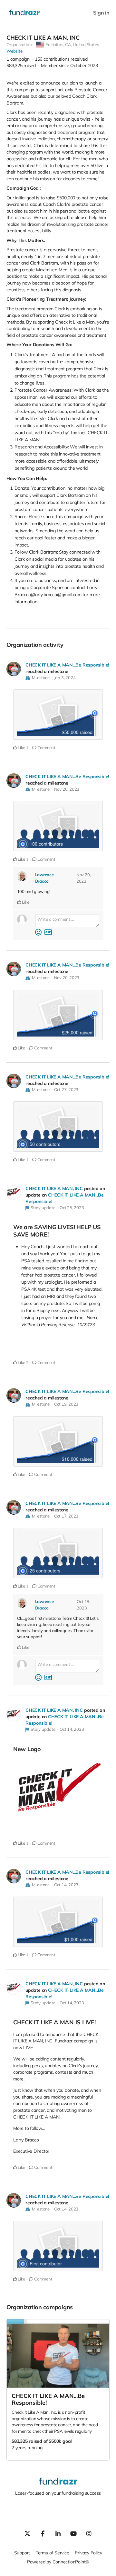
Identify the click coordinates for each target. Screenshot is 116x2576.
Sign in (101, 13)
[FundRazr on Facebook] (43, 2533)
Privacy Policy (88, 2553)
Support (22, 2553)
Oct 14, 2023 (72, 1729)
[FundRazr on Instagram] (89, 2533)
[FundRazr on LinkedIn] (58, 2533)
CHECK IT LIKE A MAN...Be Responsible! (67, 665)
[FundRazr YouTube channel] (73, 2533)
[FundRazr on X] (27, 2533)
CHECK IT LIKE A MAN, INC (54, 1188)
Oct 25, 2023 (72, 1208)
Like (21, 747)
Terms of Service (53, 2553)
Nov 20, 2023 (67, 789)
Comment (46, 747)
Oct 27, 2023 (66, 1089)
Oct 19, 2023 (66, 1404)
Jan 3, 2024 (65, 677)
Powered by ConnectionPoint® (58, 2562)
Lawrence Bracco (44, 878)
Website (15, 51)
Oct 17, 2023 (66, 1516)
